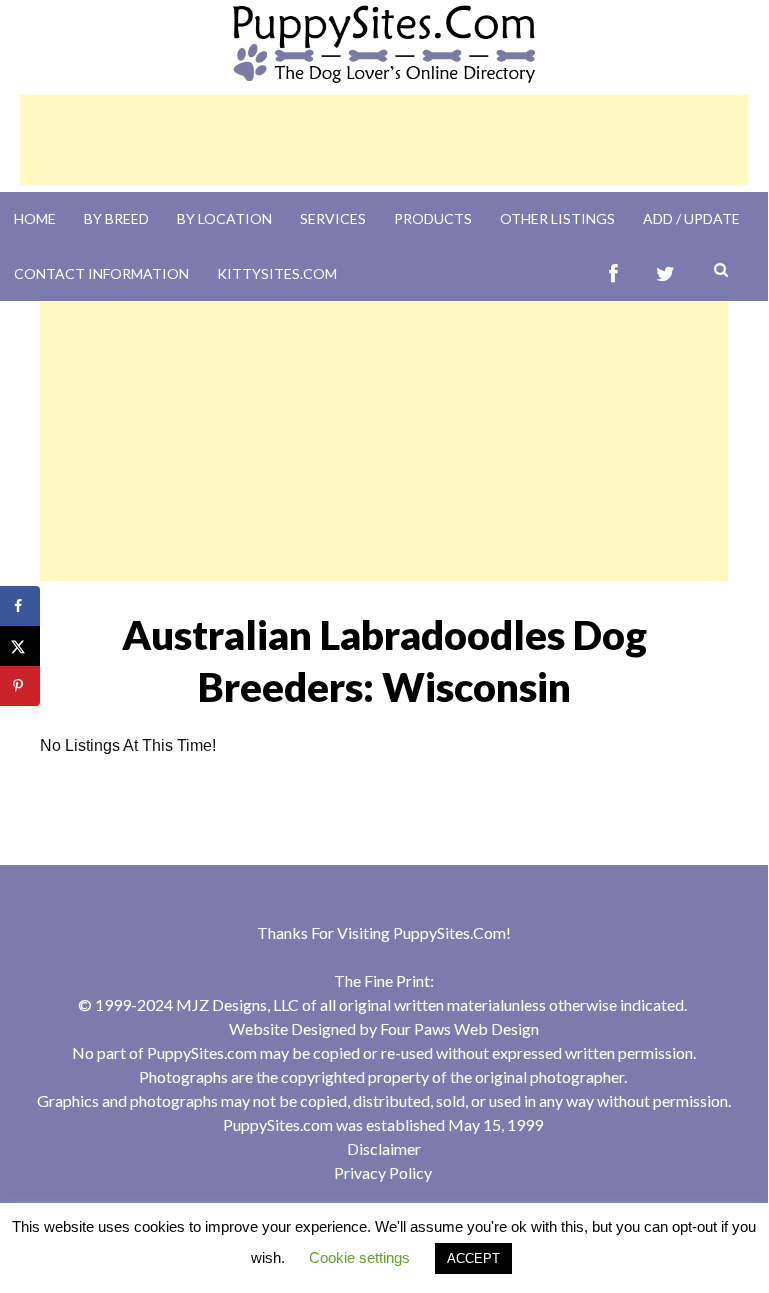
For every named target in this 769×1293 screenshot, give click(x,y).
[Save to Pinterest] (20, 686)
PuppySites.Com (449, 932)
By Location (224, 218)
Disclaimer (384, 1148)
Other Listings (557, 218)
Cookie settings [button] (359, 1257)
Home (35, 218)
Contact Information (101, 273)
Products (433, 218)
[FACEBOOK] (613, 273)
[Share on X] (20, 646)
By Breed (116, 218)
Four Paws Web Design (459, 1028)
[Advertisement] (384, 140)
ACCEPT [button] (473, 1258)
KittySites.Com (277, 273)
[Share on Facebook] (20, 606)
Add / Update (691, 218)
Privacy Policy (383, 1172)
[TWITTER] (665, 273)
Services (333, 218)
